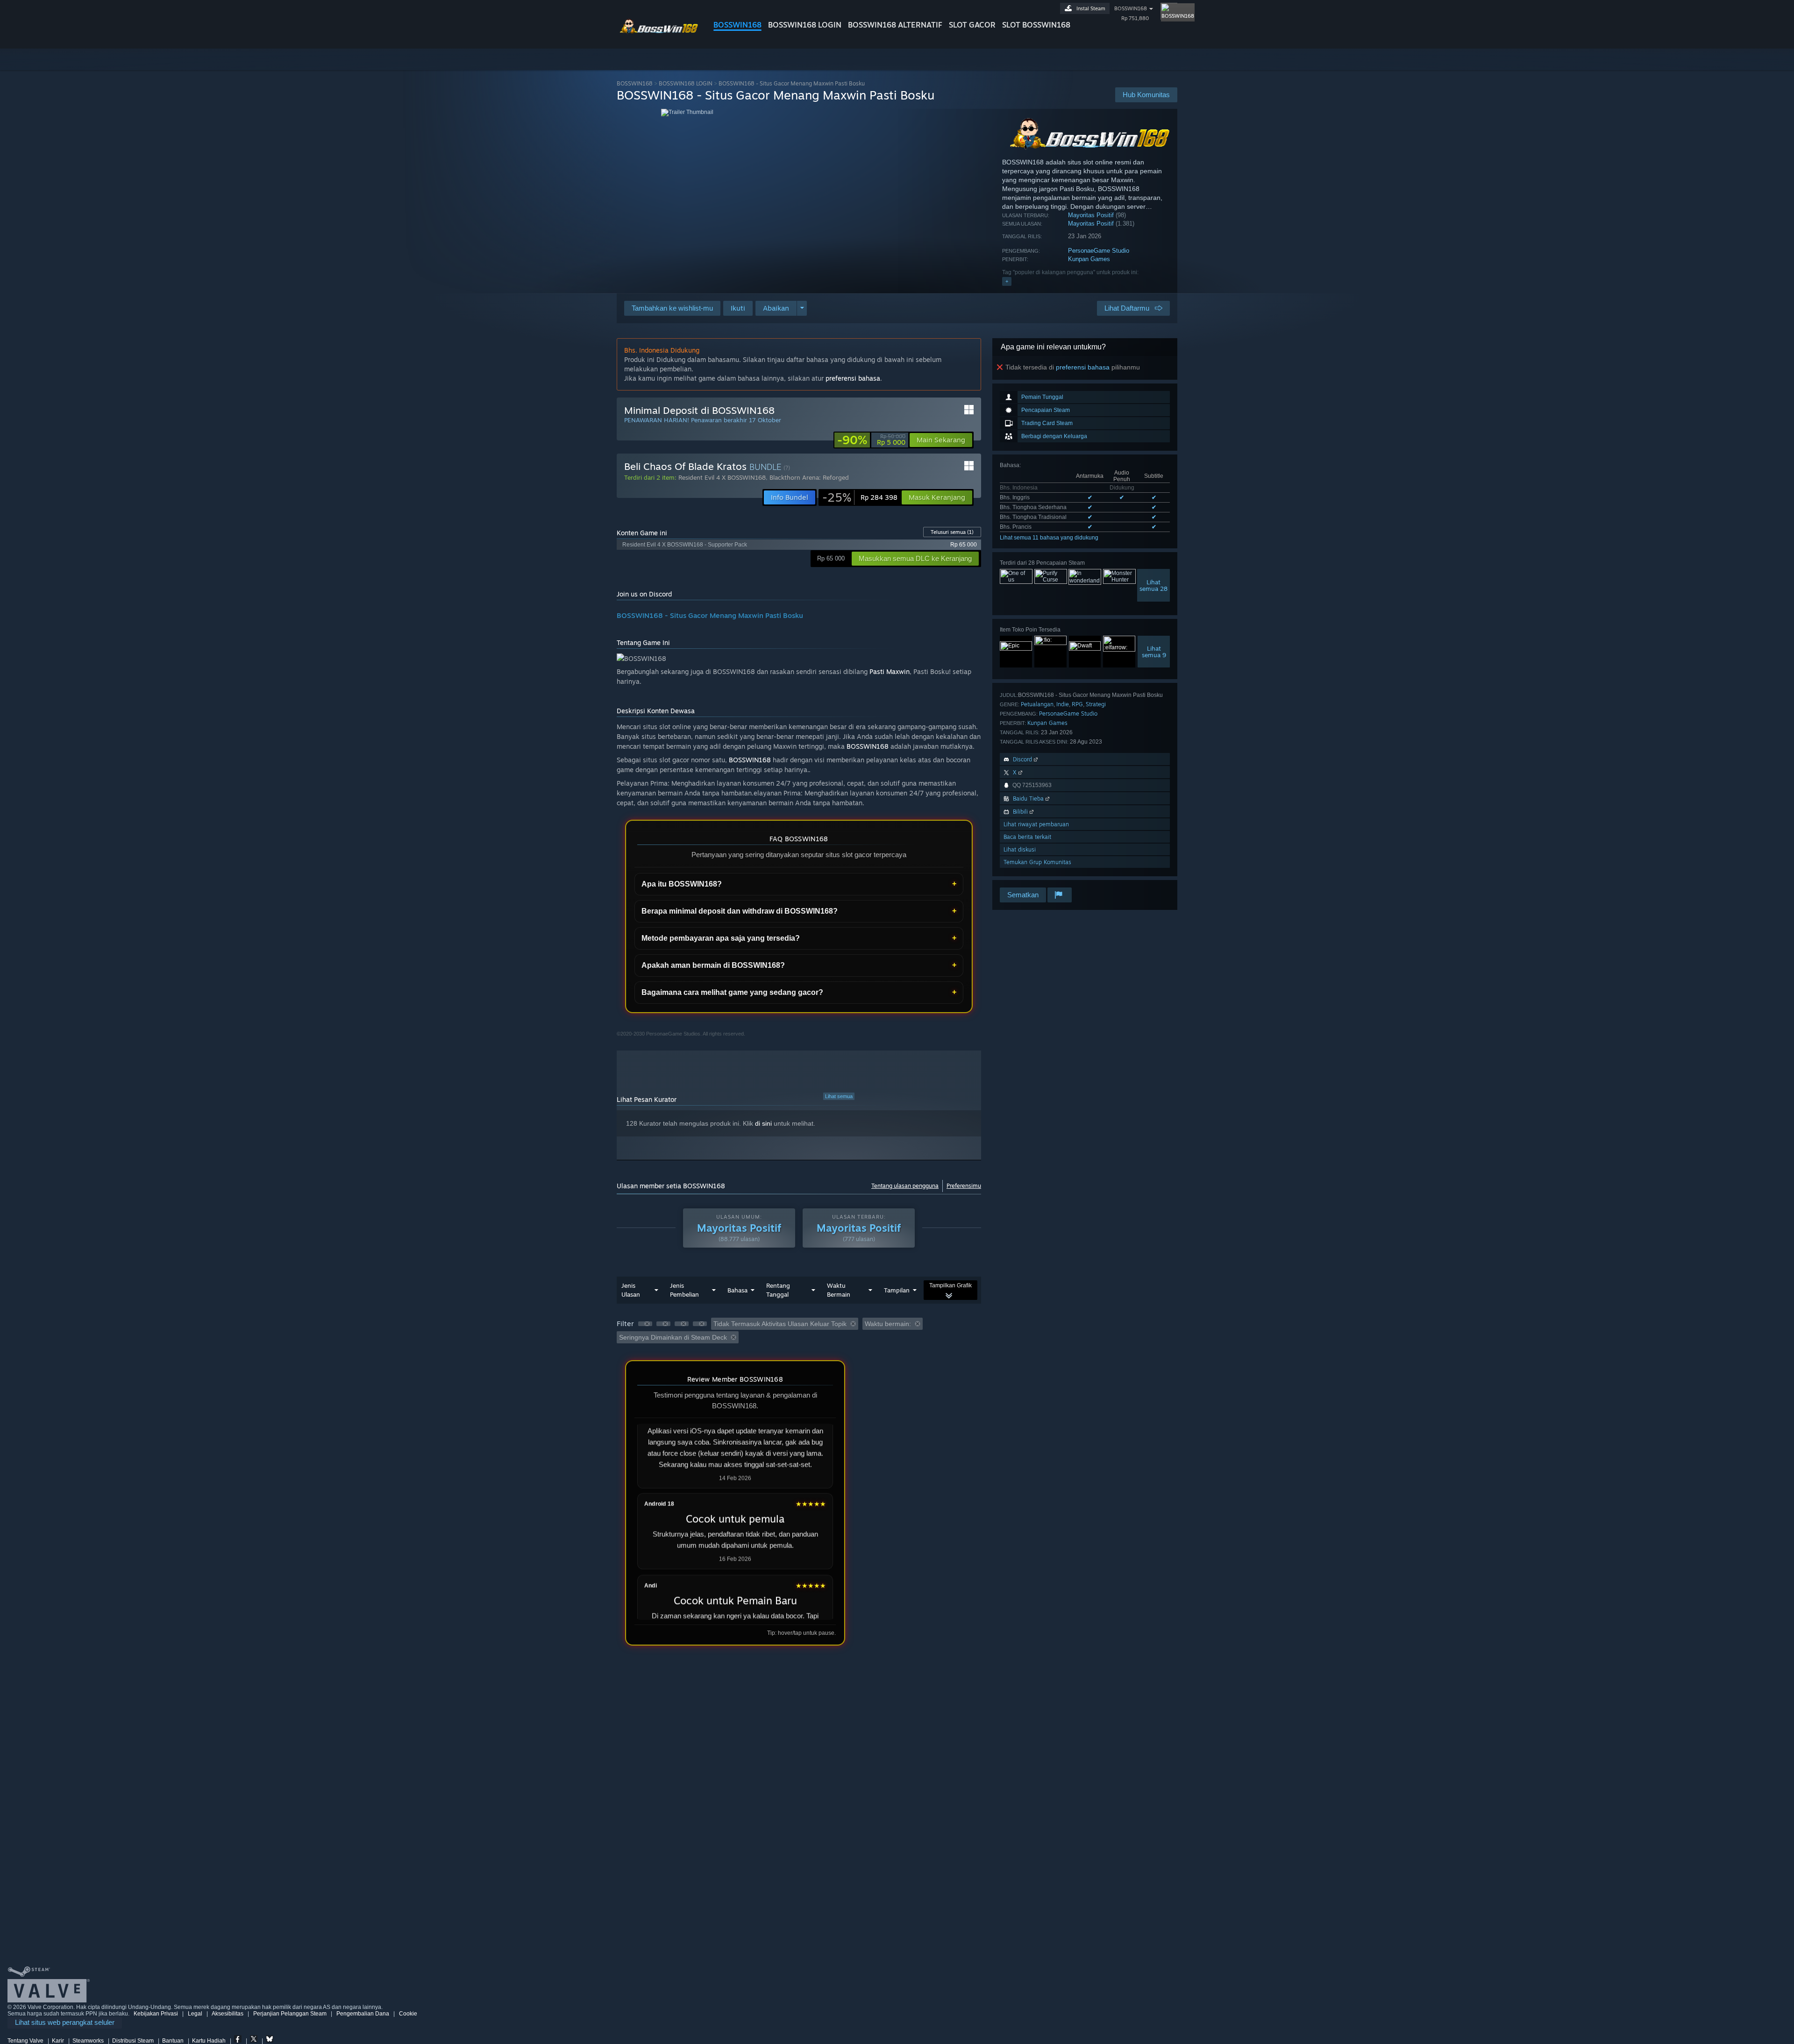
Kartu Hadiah (209, 2041)
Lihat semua (839, 1096)
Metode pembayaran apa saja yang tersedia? (721, 938)
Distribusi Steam (133, 2041)
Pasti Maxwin (890, 671)
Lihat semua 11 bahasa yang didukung (1049, 538)
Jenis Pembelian (684, 1290)
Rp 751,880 (1135, 18)
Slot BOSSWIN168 (1036, 25)
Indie (1063, 704)
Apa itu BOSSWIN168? (682, 884)
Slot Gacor (972, 25)
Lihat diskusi (1020, 849)
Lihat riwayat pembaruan (1036, 824)
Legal (195, 2014)
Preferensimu (964, 1186)
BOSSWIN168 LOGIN (805, 25)
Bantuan (173, 2041)
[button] (738, 308)
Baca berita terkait (1027, 837)
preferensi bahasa (1083, 367)
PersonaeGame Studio (1099, 251)
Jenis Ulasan (631, 1290)
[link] (871, 440)
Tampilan (897, 1290)
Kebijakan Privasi (156, 2014)
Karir (58, 2041)
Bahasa (737, 1290)
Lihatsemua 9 (1154, 652)
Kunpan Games (1089, 259)
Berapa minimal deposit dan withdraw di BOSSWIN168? (740, 911)
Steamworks (88, 2041)
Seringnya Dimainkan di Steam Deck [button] (673, 1337)
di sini (763, 1123)
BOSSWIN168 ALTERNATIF (895, 25)
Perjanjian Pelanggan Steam (290, 2014)
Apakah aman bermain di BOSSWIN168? (713, 965)
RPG (1077, 704)
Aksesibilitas (228, 2014)
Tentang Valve (25, 2041)
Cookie (408, 2014)
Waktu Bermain (839, 1290)
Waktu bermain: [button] (888, 1324)
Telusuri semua (952, 532)
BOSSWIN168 (737, 25)
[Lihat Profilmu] (1169, 11)
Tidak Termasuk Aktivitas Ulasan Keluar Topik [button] (780, 1324)
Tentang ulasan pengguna (905, 1186)
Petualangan (1037, 704)
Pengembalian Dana (363, 2014)
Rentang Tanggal (778, 1290)
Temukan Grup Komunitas (1037, 862)
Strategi (1096, 704)
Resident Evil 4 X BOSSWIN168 (722, 477)
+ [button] (1007, 281)
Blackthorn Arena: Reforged (809, 477)
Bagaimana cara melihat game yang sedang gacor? (732, 992)
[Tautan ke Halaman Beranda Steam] (658, 32)
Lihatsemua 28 (1153, 585)
